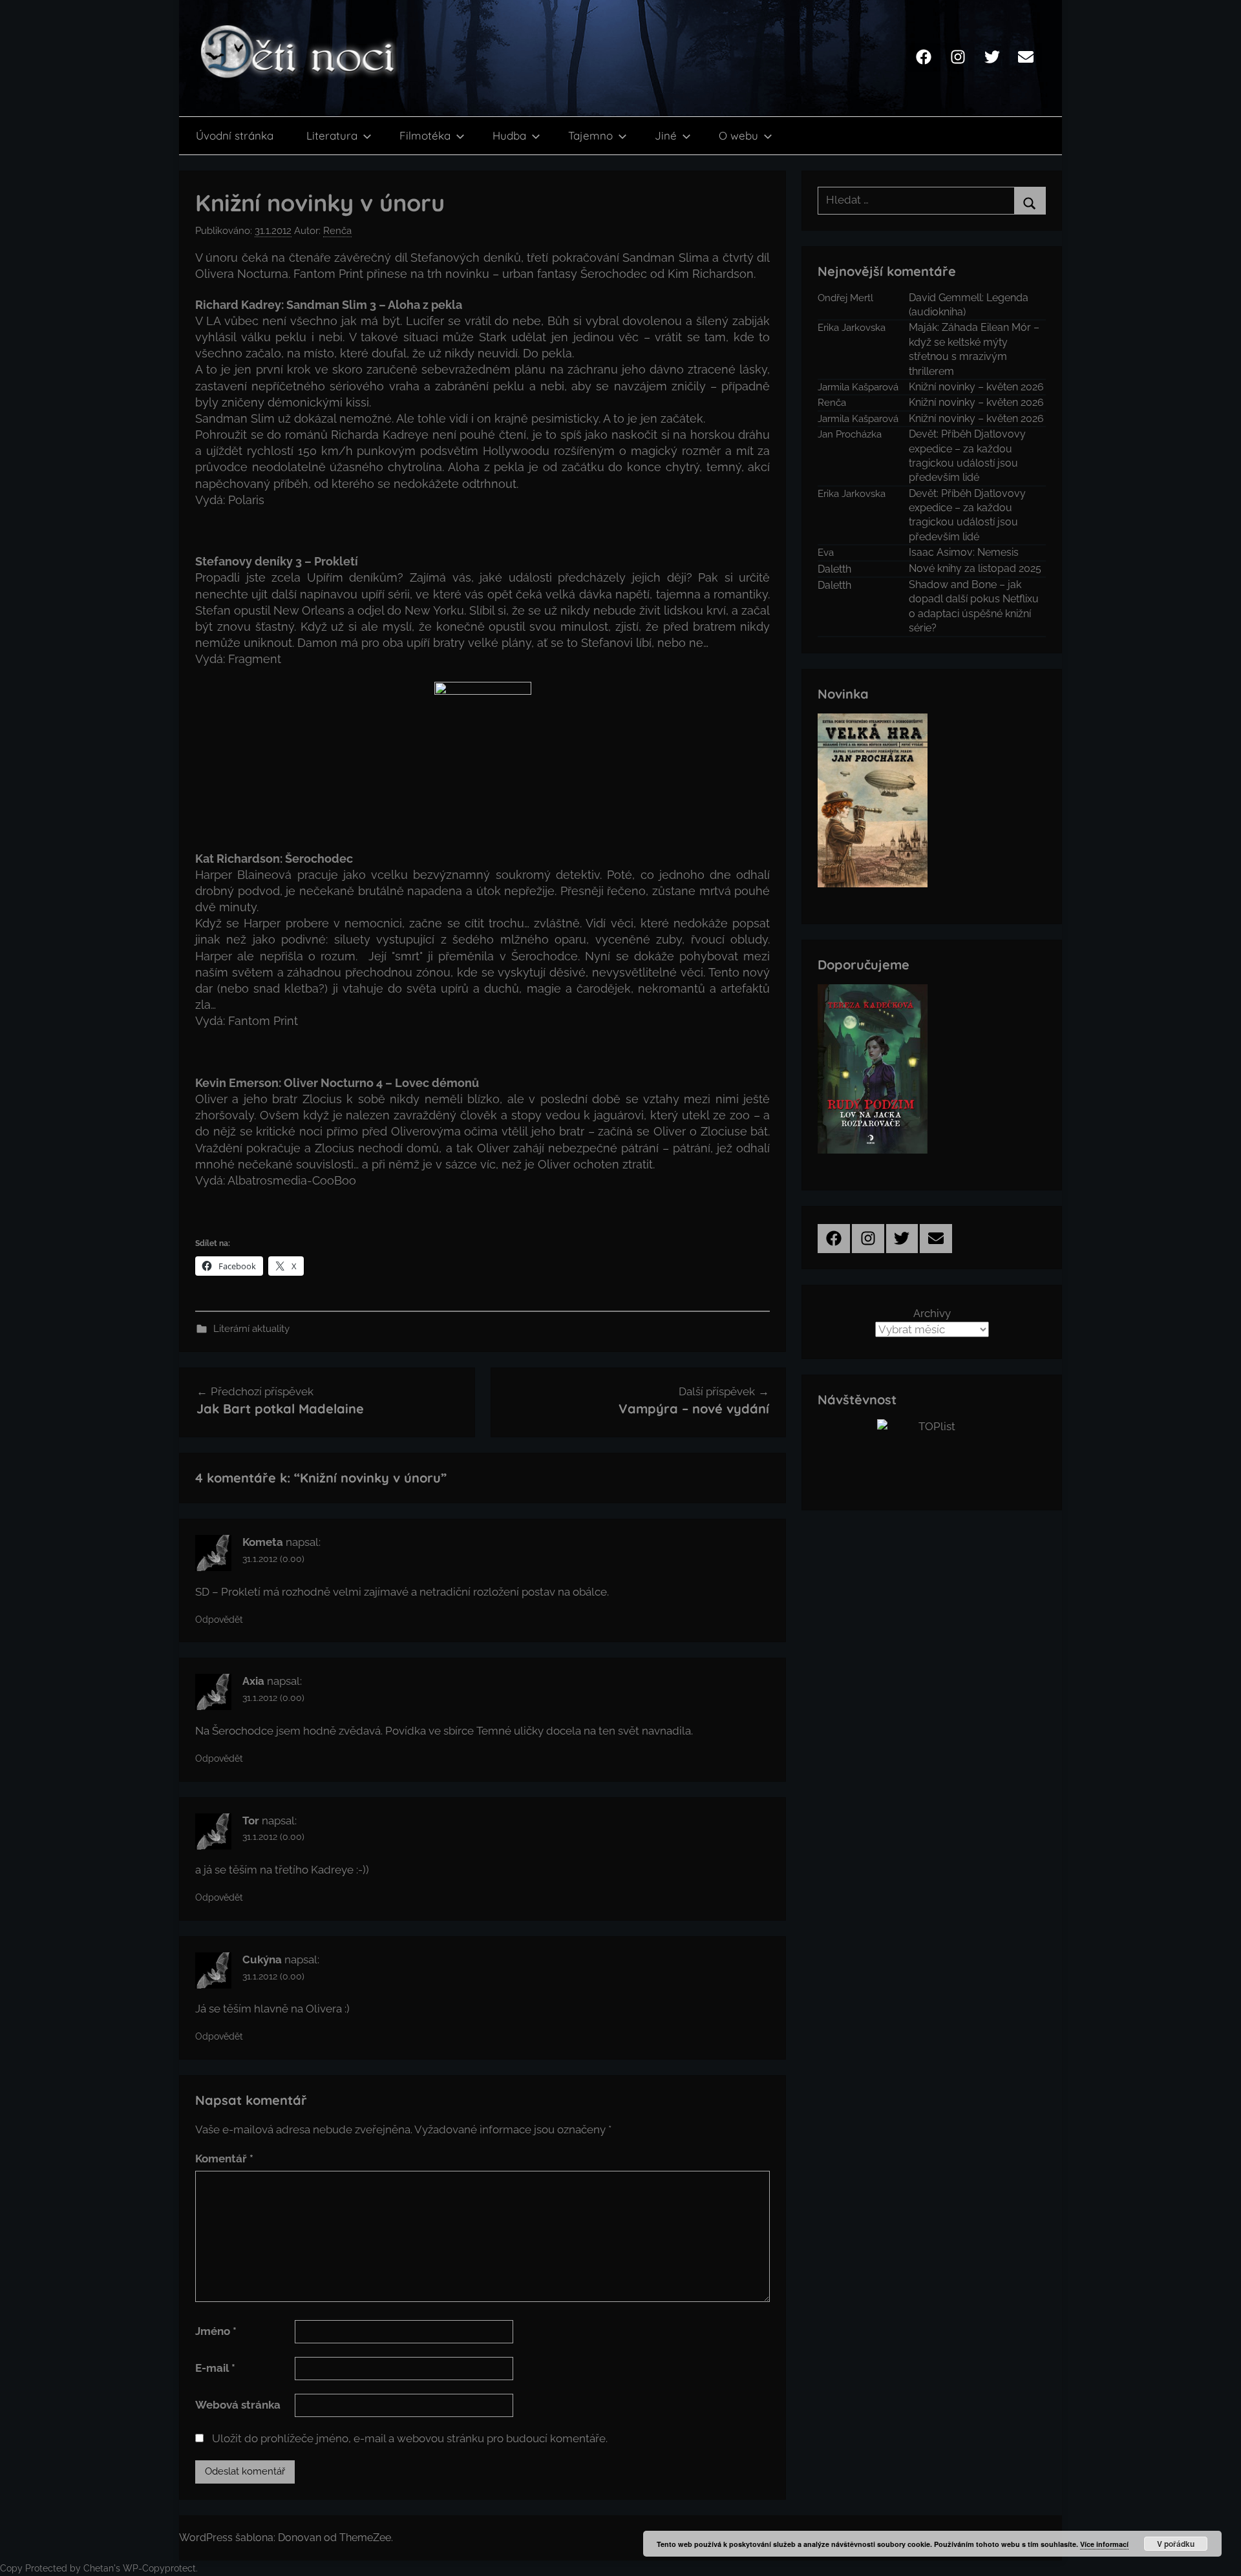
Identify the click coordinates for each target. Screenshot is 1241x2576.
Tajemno (590, 135)
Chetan (99, 2568)
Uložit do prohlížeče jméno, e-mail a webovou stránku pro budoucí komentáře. (410, 2438)
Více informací (1104, 2544)
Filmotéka (425, 135)
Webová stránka (238, 2405)
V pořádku (1176, 2544)
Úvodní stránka (235, 135)
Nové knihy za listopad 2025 (975, 568)
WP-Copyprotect (159, 2568)
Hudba (509, 135)
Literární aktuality (251, 1329)
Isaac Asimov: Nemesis (964, 552)
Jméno (216, 2331)
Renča (337, 231)
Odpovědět (219, 1620)
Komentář (224, 2159)
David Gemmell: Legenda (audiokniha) (969, 305)
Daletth (834, 569)
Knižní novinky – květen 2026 (976, 387)
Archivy (932, 1313)
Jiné (666, 135)
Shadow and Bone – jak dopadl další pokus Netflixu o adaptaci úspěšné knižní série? (974, 606)
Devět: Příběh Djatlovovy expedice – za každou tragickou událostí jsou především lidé (967, 456)
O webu (738, 135)
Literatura (332, 135)
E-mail (215, 2368)
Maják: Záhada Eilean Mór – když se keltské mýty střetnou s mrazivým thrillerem (974, 349)
